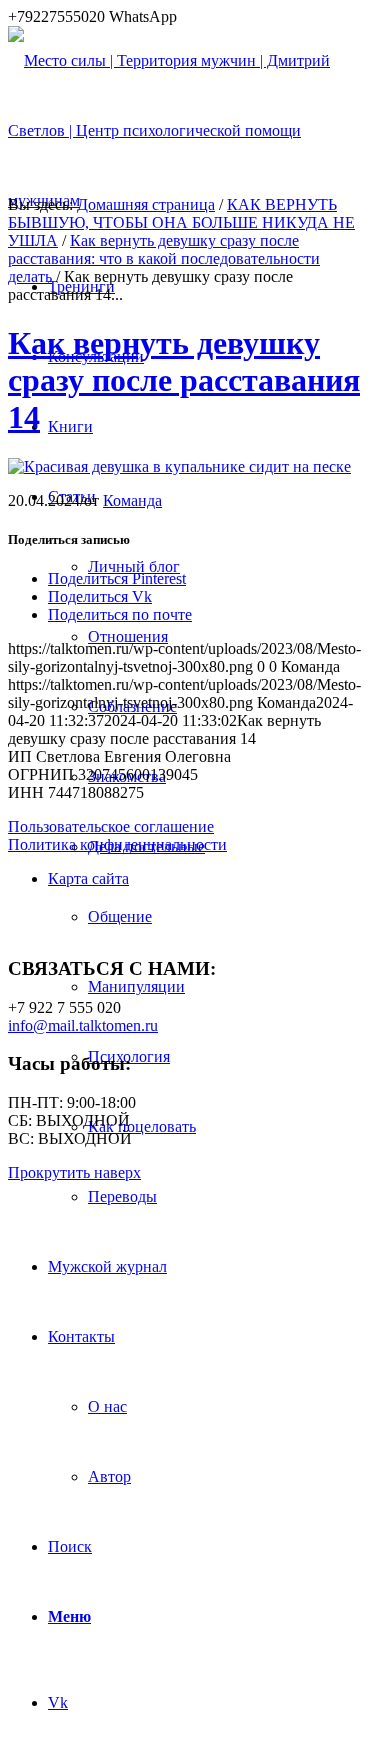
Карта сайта (88, 878)
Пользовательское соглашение (111, 826)
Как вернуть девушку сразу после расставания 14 (184, 380)
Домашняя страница (146, 204)
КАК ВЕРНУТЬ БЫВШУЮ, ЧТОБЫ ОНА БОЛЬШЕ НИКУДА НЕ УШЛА (181, 222)
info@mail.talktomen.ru (83, 1025)
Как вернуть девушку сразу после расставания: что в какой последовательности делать (164, 258)
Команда (132, 500)
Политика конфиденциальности (117, 844)
